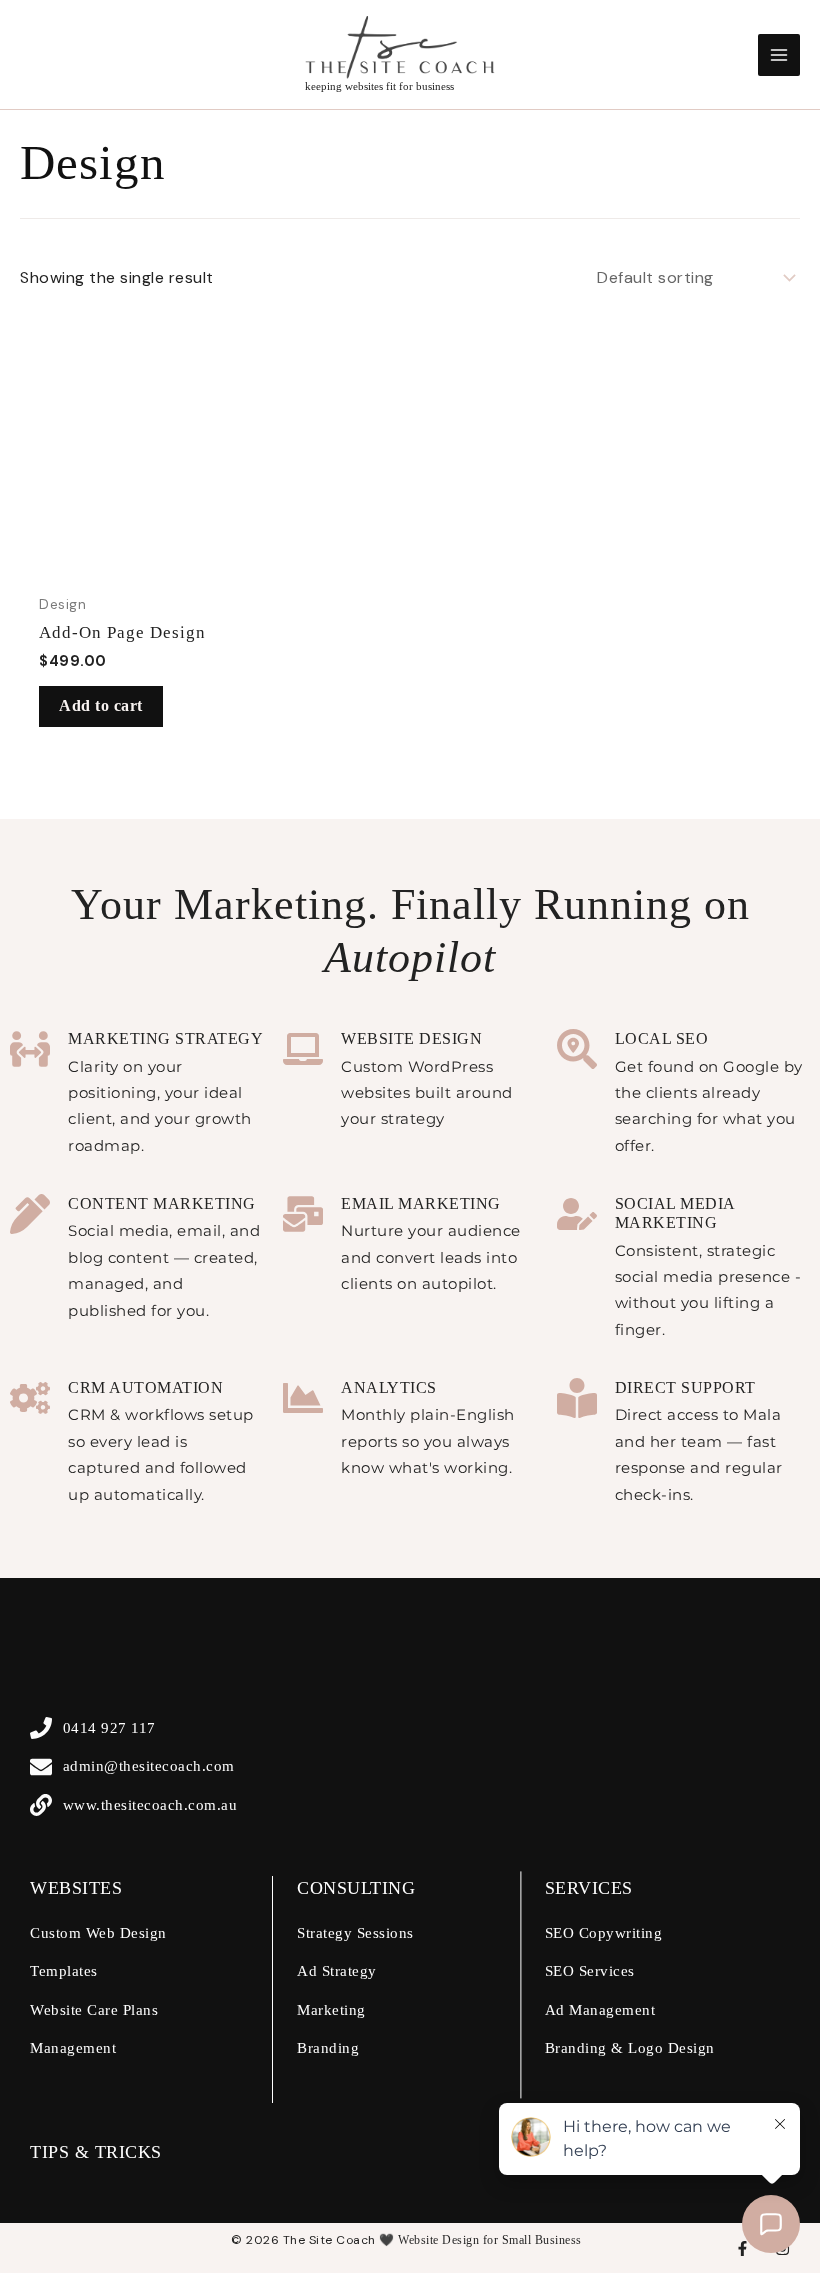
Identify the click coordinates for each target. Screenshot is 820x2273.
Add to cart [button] (101, 705)
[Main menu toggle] (779, 55)
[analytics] (303, 1398)
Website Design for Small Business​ (490, 2240)
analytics (389, 1387)
